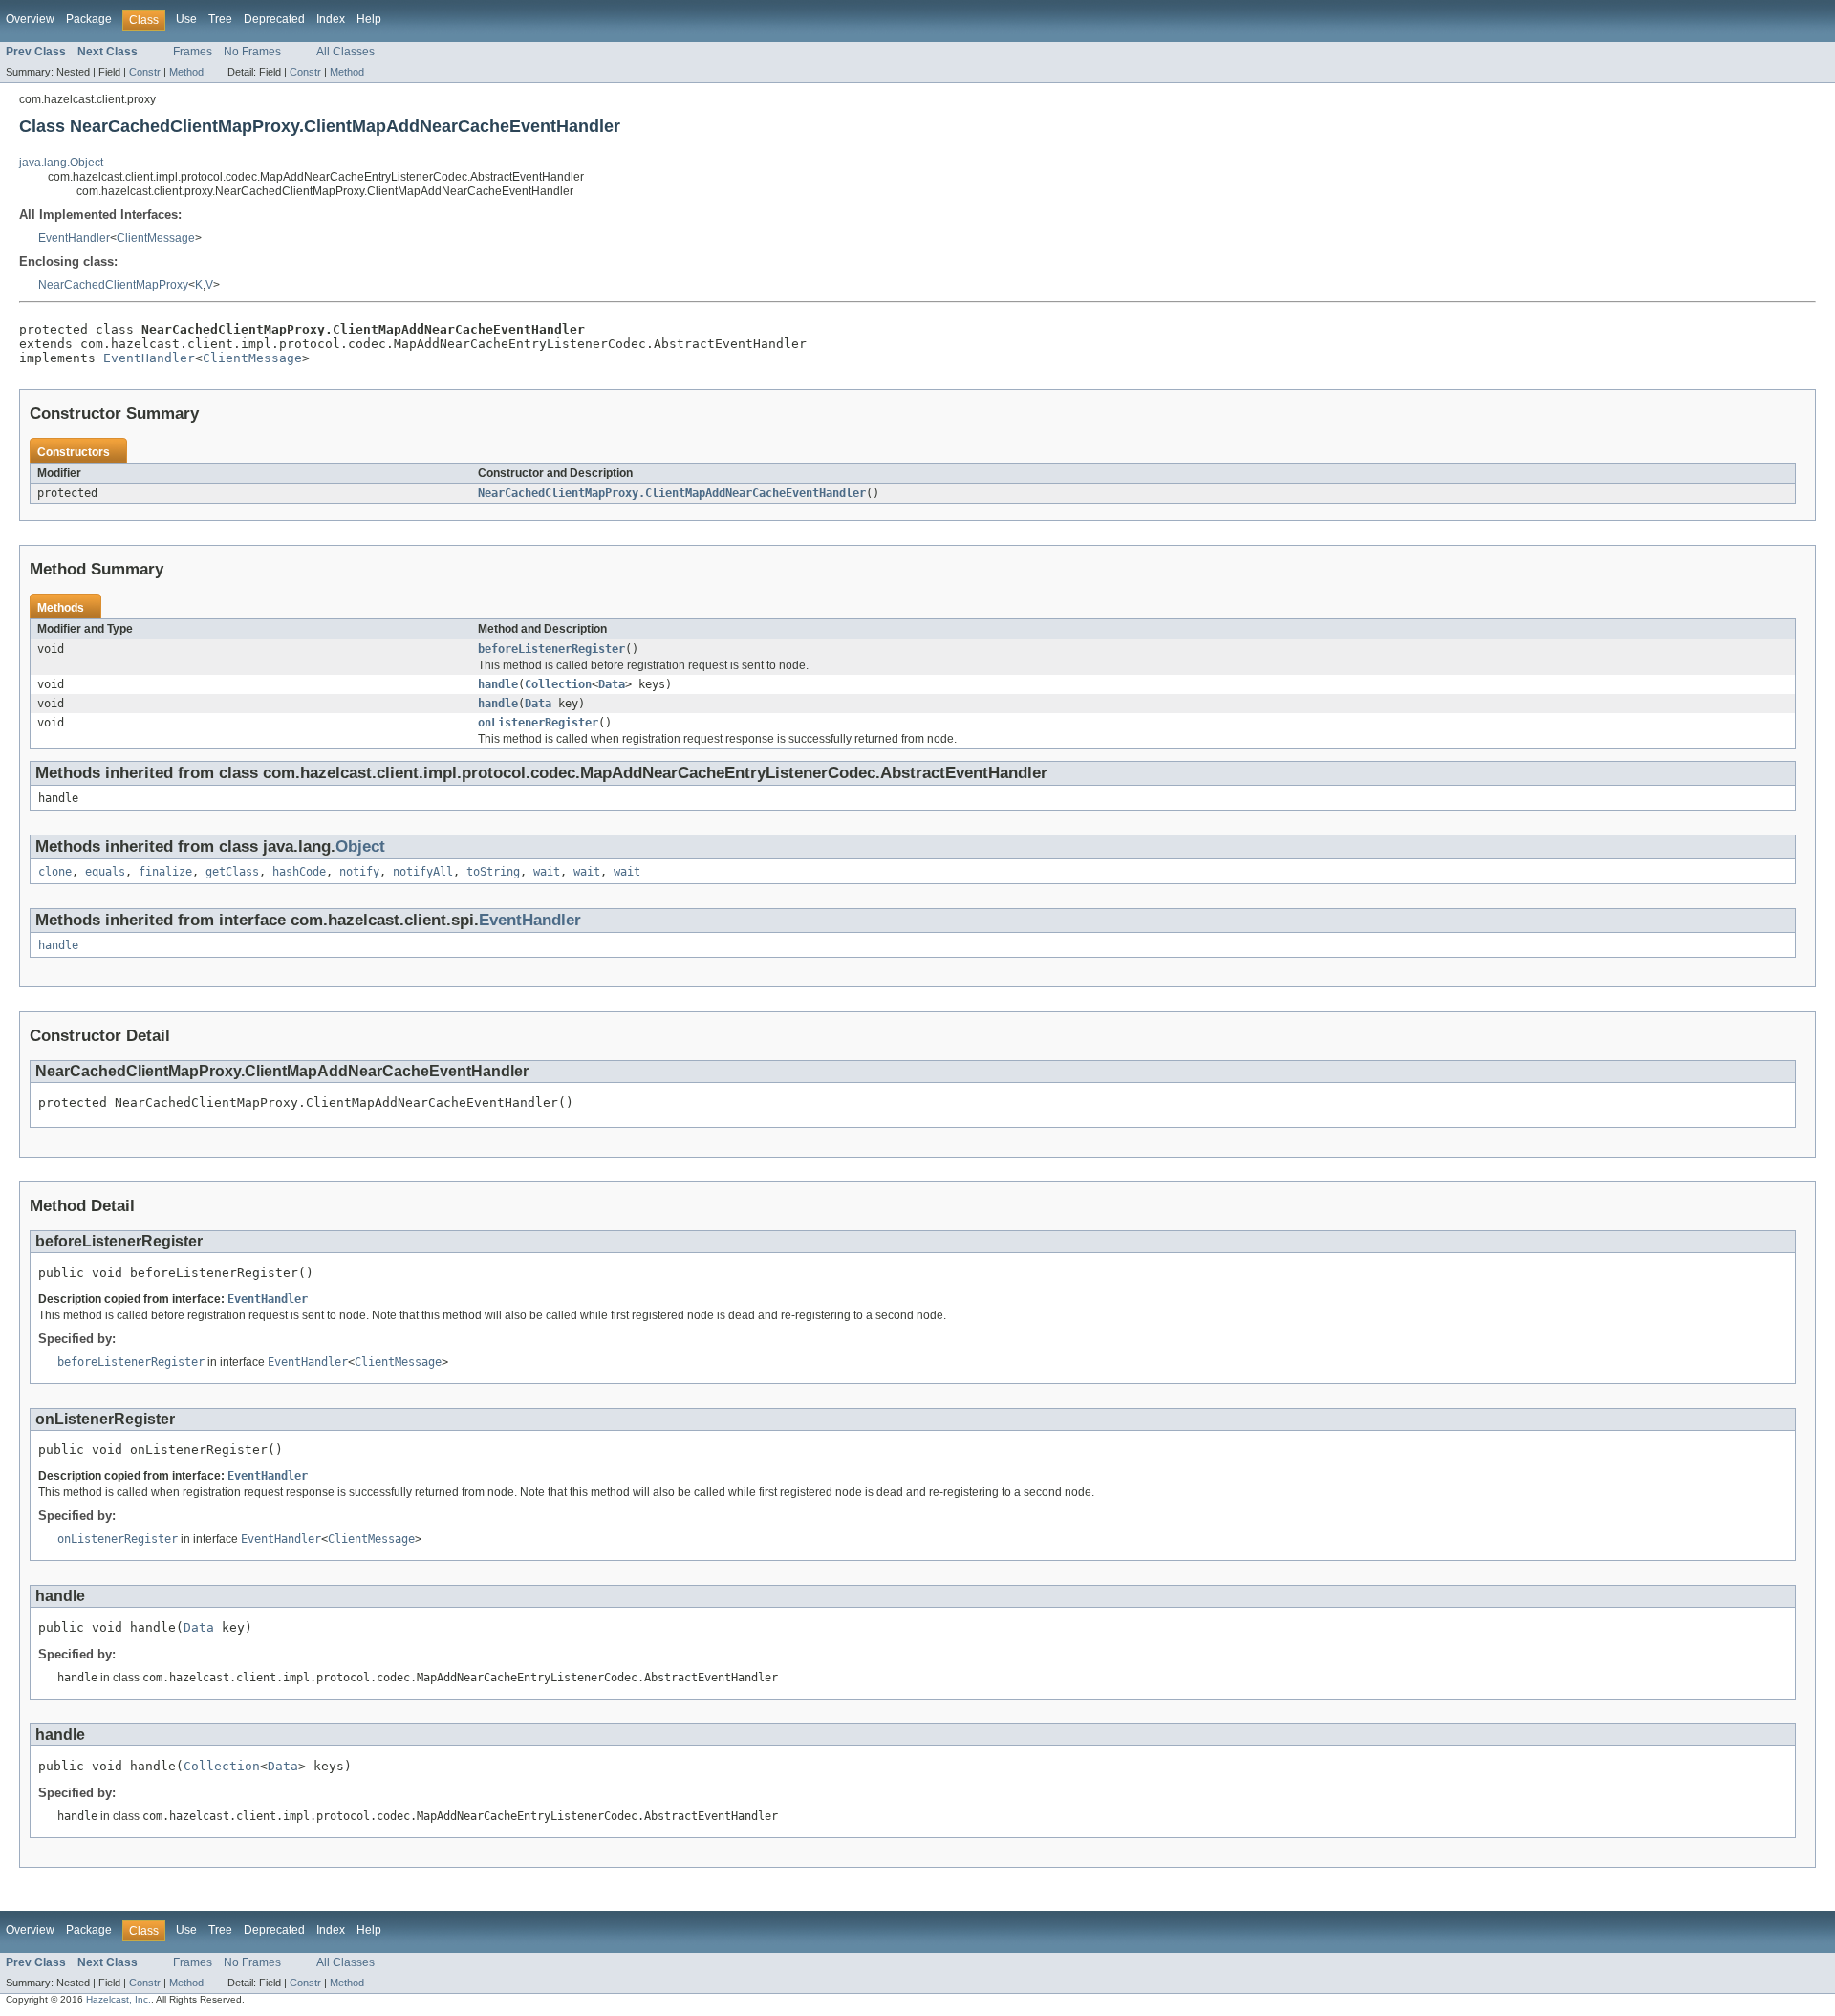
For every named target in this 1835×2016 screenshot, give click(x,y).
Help (369, 19)
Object (360, 846)
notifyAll (423, 872)
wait (547, 872)
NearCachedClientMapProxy (113, 285)
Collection (558, 684)
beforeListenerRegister (551, 649)
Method (186, 72)
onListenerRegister (538, 723)
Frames (193, 52)
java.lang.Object (61, 163)
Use (186, 19)
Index (331, 19)
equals (105, 872)
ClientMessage (156, 238)
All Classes (345, 52)
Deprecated (274, 19)
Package (89, 19)
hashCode (299, 872)
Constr (145, 72)
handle (498, 684)
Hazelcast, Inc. (119, 1999)
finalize (165, 872)
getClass (232, 872)
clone (55, 872)
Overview (30, 19)
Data (612, 684)
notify (359, 872)
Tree (220, 19)
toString (493, 872)
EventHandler (74, 238)
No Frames (252, 52)
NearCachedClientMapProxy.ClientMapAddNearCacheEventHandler (672, 493)
